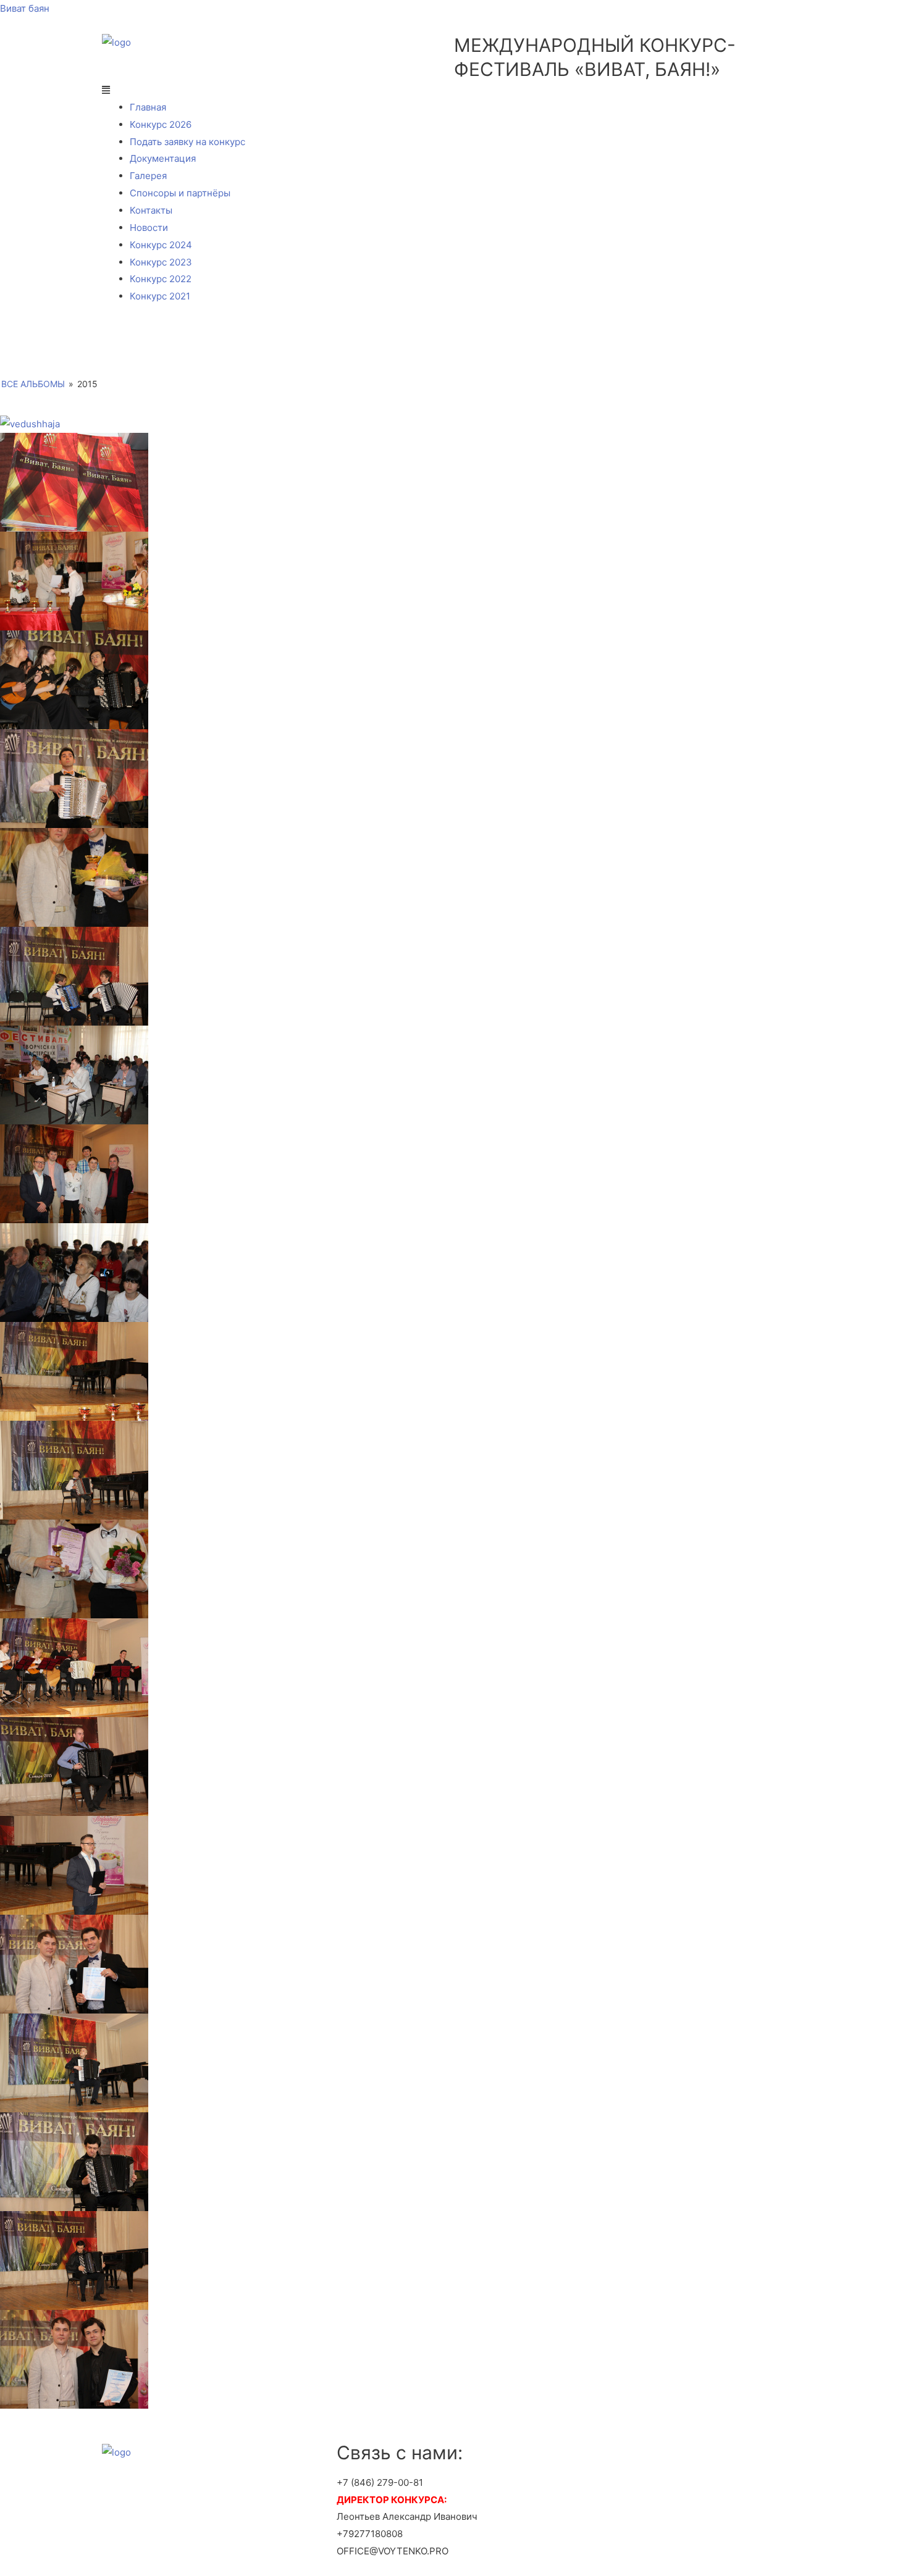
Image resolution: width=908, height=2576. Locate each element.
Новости (149, 228)
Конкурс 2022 (161, 279)
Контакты (151, 210)
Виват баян (25, 8)
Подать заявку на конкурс (187, 142)
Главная (148, 107)
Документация (163, 158)
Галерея (148, 176)
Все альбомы (33, 384)
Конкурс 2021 (160, 296)
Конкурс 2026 (161, 124)
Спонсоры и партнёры (180, 193)
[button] (454, 90)
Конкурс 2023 (161, 262)
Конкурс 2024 (161, 245)
